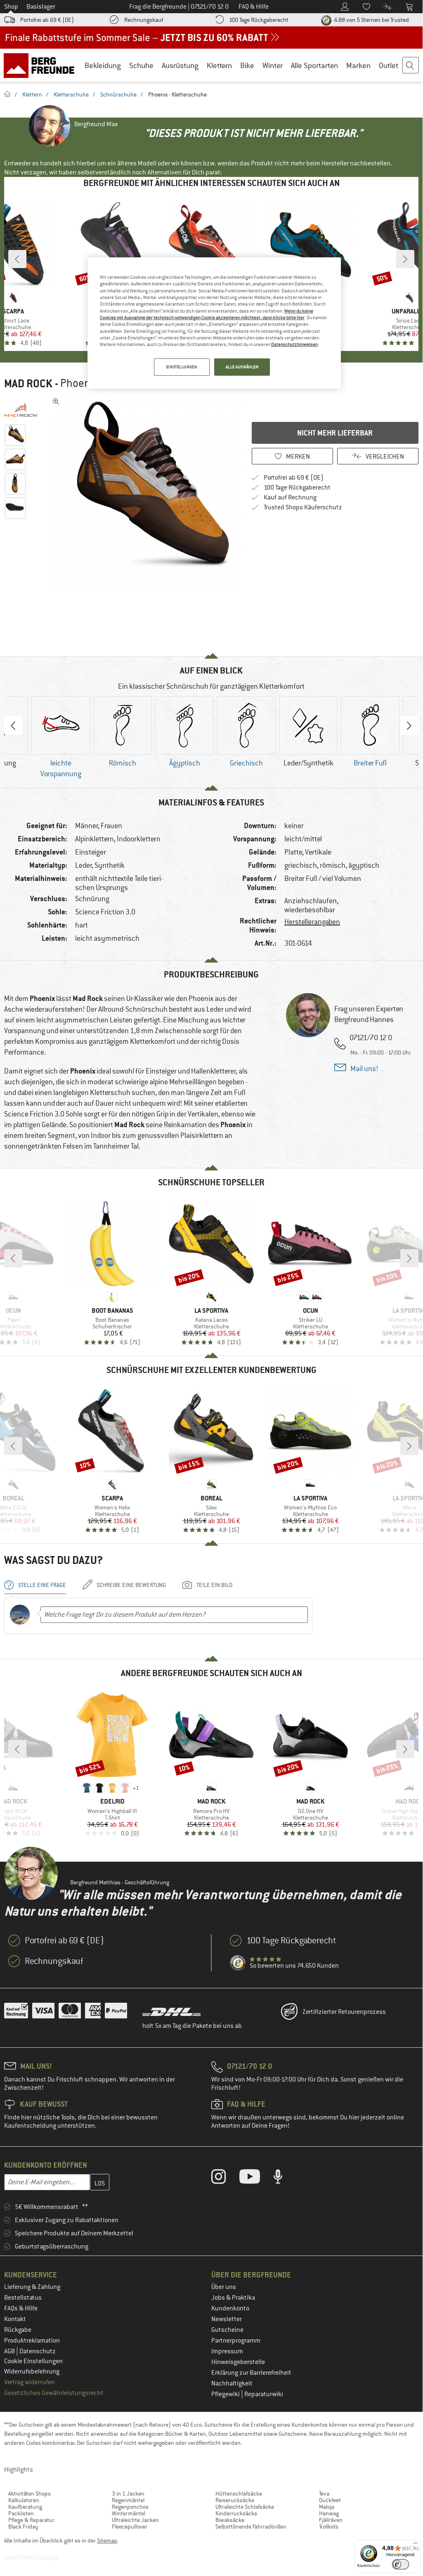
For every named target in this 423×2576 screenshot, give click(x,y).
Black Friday (23, 2527)
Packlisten (21, 2513)
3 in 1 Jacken (128, 2494)
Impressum (227, 2351)
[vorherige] (17, 259)
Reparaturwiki (264, 2394)
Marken (358, 65)
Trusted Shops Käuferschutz (303, 507)
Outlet (389, 65)
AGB (10, 2351)
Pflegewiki (226, 2394)
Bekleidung (103, 65)
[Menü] (416, 2545)
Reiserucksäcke (235, 2500)
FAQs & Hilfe (21, 2308)
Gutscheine (227, 2330)
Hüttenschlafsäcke (239, 2494)
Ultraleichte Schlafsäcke (245, 2507)
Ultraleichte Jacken (135, 2520)
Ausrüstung (180, 65)
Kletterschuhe (71, 94)
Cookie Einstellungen (33, 2361)
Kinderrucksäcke (236, 2513)
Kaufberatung (25, 2507)
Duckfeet (330, 2500)
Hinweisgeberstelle (238, 2362)
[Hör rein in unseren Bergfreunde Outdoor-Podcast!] (284, 2178)
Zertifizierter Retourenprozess (344, 2012)
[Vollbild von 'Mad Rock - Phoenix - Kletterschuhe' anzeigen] (56, 402)
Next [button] (409, 725)
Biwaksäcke (230, 2520)
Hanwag (329, 2513)
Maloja (327, 2507)
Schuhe (141, 65)
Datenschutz (38, 2351)
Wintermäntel (129, 2513)
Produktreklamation (32, 2341)
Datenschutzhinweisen (294, 344)
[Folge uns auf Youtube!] (256, 2178)
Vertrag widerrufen (30, 2382)
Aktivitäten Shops (30, 2494)
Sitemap (107, 2541)
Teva (324, 2494)
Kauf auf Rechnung (290, 497)
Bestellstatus (23, 2298)
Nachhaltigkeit (232, 2383)
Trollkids (329, 2527)
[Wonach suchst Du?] (411, 66)
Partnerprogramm (236, 2341)
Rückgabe (18, 2330)
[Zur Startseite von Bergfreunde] (42, 65)
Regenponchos (130, 2507)
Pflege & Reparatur (31, 2520)
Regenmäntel (128, 2500)
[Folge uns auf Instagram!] (225, 2178)
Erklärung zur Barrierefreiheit (251, 2373)
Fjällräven (331, 2520)
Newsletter (227, 2319)
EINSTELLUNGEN (182, 367)
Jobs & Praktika (233, 2298)
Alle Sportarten (314, 65)
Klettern (219, 65)
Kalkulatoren (24, 2500)
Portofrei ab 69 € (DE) (47, 20)
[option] (145, 490)
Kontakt (15, 2319)
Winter (273, 65)
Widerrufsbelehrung (32, 2371)
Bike (247, 65)
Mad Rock (28, 384)
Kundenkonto (230, 2308)
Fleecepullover (130, 2527)
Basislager (41, 7)
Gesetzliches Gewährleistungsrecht (54, 2393)
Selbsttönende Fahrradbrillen (251, 2527)
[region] (214, 323)
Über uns (224, 2287)
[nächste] (405, 259)
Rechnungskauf (144, 20)
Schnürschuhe (118, 94)
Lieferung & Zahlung (32, 2287)
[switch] (401, 2564)
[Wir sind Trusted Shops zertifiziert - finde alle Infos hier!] (238, 1963)
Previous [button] (13, 725)
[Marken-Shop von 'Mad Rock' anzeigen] (24, 410)
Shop (11, 7)
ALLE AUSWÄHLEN (242, 367)
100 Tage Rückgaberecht (259, 20)
